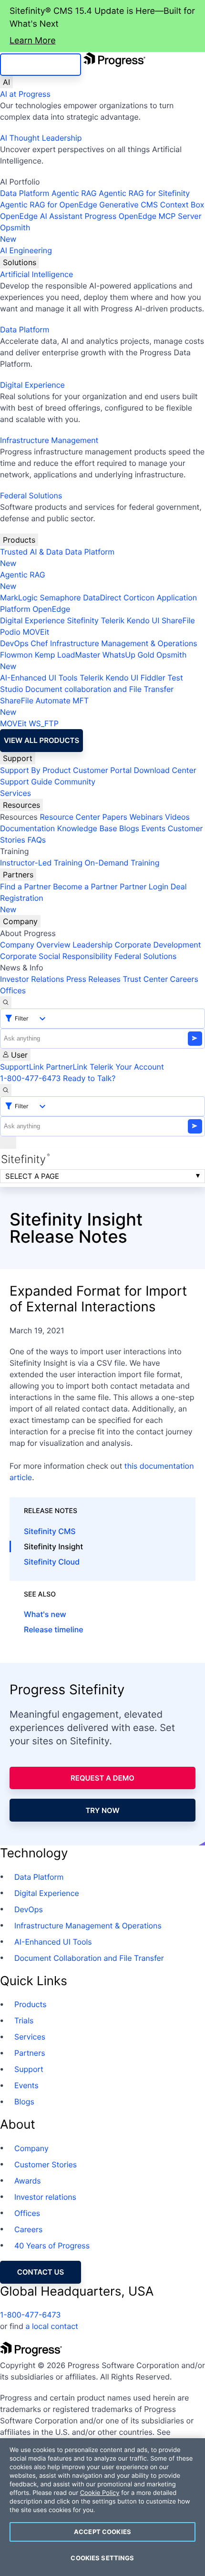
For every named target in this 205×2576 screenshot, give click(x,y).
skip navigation (41, 65)
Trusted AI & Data (31, 552)
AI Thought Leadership (41, 138)
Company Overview (35, 945)
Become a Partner (85, 886)
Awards (28, 2181)
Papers (115, 817)
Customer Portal (102, 770)
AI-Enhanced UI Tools (39, 678)
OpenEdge (51, 609)
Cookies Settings (102, 2558)
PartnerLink (67, 1067)
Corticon (139, 598)
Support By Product (36, 770)
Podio (10, 632)
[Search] (6, 1002)
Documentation (27, 828)
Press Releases (93, 979)
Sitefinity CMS (50, 1531)
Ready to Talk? (89, 1078)
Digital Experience (32, 385)
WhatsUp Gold (128, 655)
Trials (24, 2020)
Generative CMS (128, 205)
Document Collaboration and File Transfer (89, 1958)
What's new (45, 1614)
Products (19, 540)
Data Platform (25, 193)
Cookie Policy (100, 2493)
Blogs (129, 828)
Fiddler (153, 678)
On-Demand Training (122, 863)
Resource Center (70, 817)
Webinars (146, 817)
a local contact (52, 2326)
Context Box (182, 205)
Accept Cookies (102, 2532)
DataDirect (102, 598)
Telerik (113, 620)
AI (6, 82)
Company (20, 921)
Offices (13, 990)
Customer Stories (46, 2164)
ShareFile (178, 620)
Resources (21, 805)
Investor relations (45, 2197)
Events (153, 828)
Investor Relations (32, 979)
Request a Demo (102, 1778)
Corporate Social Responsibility (56, 956)
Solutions (20, 262)
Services (15, 793)
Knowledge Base (87, 828)
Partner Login (144, 886)
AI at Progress (25, 94)
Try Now (102, 1810)
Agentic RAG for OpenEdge (49, 205)
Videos (177, 817)
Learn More (33, 41)
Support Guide (26, 782)
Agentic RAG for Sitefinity (144, 193)
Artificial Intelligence (36, 274)
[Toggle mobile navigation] (8, 1143)
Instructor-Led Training (41, 863)
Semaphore (60, 598)
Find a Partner (26, 886)
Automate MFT (44, 706)
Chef (39, 643)
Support (18, 758)
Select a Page (32, 1176)
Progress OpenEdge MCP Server (143, 216)
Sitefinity (83, 620)
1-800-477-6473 (31, 1078)
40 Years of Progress (52, 2246)
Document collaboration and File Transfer (99, 689)
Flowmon (16, 655)
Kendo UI (143, 620)
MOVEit (36, 632)
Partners (18, 875)
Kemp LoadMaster (67, 655)
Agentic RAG (74, 193)
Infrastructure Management (49, 440)
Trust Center (145, 979)
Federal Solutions (31, 495)
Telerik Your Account (127, 1067)
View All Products (41, 740)
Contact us (41, 2272)
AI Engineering (26, 250)
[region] (102, 2507)
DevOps (14, 643)
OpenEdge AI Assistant (41, 216)
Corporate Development (158, 945)
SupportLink (22, 1067)
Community (75, 782)
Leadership (92, 945)
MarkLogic (19, 598)
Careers (184, 979)
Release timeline (54, 1629)
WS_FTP (43, 723)
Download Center (165, 770)
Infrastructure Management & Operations (124, 643)
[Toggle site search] (6, 1090)
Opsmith (15, 233)
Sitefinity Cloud (52, 1562)
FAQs (36, 840)
